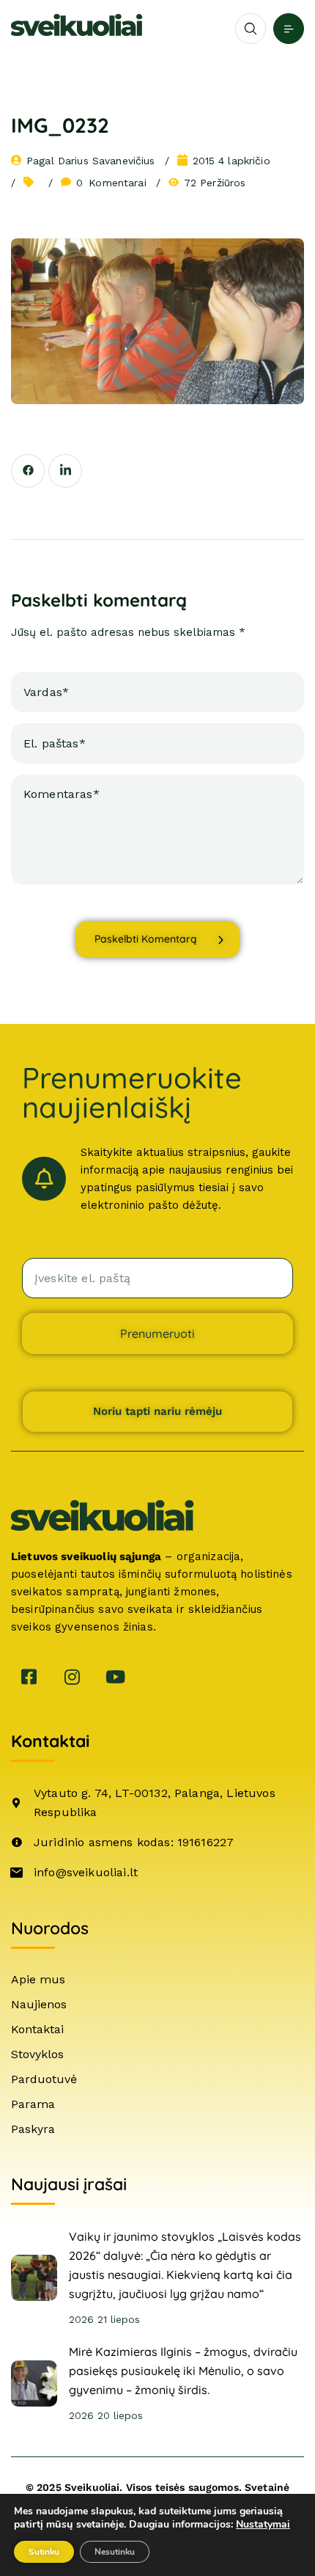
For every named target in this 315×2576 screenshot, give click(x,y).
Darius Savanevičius (107, 161)
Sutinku (44, 2552)
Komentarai (111, 183)
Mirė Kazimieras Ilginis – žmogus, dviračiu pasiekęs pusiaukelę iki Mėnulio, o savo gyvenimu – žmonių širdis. (183, 2371)
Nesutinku (115, 2552)
